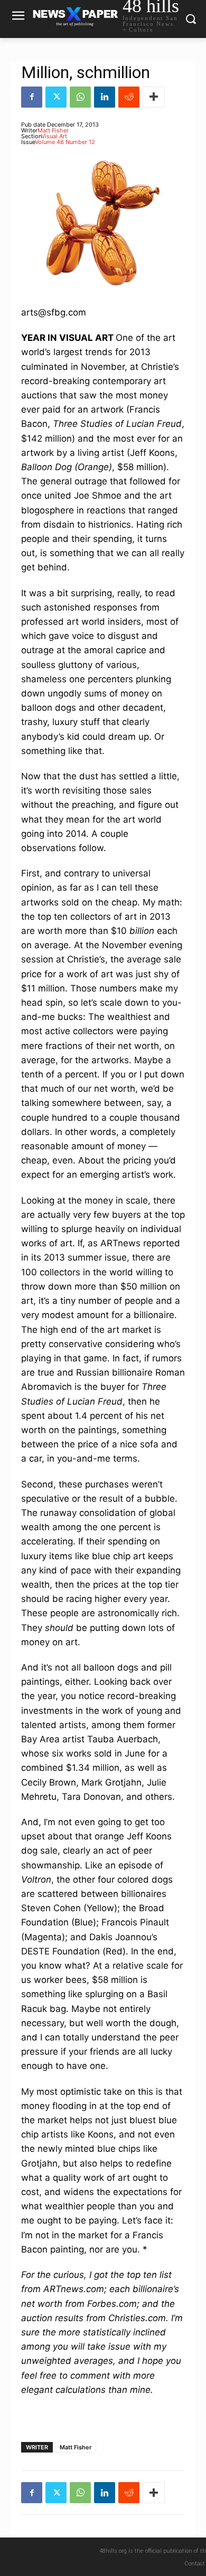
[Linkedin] (105, 97)
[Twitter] (56, 97)
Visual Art (54, 136)
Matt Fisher (53, 130)
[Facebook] (32, 97)
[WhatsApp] (80, 97)
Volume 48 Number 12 (65, 142)
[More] (154, 97)
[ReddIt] (129, 97)
